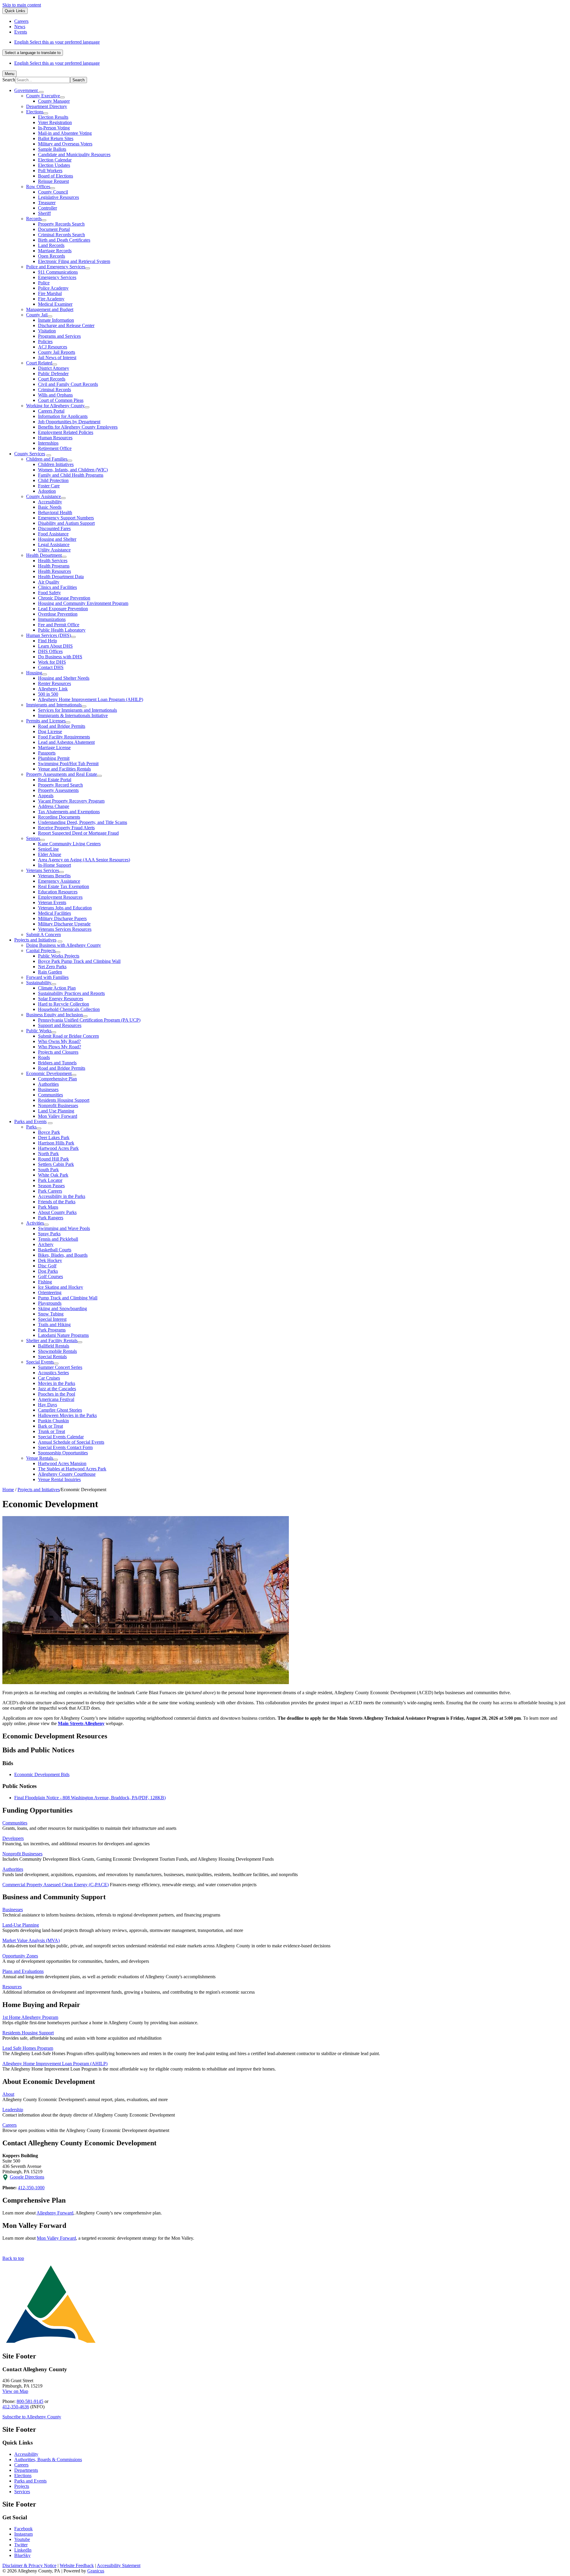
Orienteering (50, 1292)
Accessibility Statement (119, 2565)
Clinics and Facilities (57, 587)
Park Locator (50, 1180)
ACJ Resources (53, 347)
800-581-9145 (30, 2401)
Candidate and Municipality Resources (74, 154)
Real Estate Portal (55, 780)
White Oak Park (53, 1175)
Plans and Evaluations (23, 1971)
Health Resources (54, 571)
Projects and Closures (58, 1052)
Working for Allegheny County (55, 406)
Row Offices (38, 187)
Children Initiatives (56, 464)
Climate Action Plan (57, 988)
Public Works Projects (59, 956)
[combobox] (33, 53)
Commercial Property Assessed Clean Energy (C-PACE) (56, 1885)
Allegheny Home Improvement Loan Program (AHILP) (91, 699)
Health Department (44, 555)
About (8, 2094)
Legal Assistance (54, 544)
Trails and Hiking (54, 1325)
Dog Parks (48, 1271)
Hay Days (47, 1405)
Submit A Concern (43, 935)
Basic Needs (50, 507)
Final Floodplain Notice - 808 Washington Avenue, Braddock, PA (90, 1798)
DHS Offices (50, 651)
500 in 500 (48, 694)
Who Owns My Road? (59, 1041)
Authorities (48, 1084)
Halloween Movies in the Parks (67, 1415)
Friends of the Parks (57, 1202)
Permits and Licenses (46, 721)
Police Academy (53, 288)
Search (9, 80)
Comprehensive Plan (57, 1079)
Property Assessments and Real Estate (62, 774)
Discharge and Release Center (66, 325)
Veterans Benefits (54, 876)
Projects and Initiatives (35, 940)
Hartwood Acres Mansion (62, 1463)
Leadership (13, 2110)
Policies (45, 341)
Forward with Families (47, 977)
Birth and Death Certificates (64, 240)
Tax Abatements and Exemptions (69, 812)
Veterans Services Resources (65, 929)
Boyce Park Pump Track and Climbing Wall (79, 961)
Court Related (39, 363)
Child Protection (53, 480)
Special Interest (52, 1319)
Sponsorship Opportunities (63, 1453)
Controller (47, 208)
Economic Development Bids (42, 1774)
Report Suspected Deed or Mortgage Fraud (78, 833)
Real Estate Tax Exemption (64, 886)
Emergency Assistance (59, 881)
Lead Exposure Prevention (63, 609)
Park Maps (48, 1207)
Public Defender (53, 374)
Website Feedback (77, 2565)
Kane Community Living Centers (69, 844)
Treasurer (47, 203)
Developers (13, 1838)
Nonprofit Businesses (58, 1105)
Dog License (50, 731)
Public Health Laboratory (62, 630)
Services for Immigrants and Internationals (77, 710)
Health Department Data (61, 577)
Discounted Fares (54, 528)
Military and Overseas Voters (65, 144)
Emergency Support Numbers (66, 518)
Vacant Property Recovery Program (71, 801)
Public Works (39, 1031)
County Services (30, 454)
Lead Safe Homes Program (28, 2048)
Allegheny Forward (55, 2213)
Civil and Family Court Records (68, 384)
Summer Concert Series (60, 1367)
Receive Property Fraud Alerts (66, 828)
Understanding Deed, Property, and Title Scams (83, 822)
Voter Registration (55, 122)
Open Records (52, 256)
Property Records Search (61, 224)
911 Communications (58, 272)
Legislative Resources (58, 197)
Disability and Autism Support (66, 523)
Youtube (22, 2539)
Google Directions (27, 2177)
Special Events (40, 1362)
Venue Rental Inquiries (59, 1479)
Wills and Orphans (55, 395)
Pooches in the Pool (57, 1394)
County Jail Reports (57, 352)
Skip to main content (22, 5)
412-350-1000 (31, 2188)
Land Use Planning (56, 1111)
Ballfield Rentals (54, 1346)
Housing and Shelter (57, 539)
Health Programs (54, 566)
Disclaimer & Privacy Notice (29, 2565)
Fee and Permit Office (59, 625)
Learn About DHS (55, 646)
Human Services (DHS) (49, 635)
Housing (34, 673)
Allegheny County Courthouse (67, 1474)
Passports (47, 753)
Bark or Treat (50, 1426)
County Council (53, 192)
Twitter (21, 2545)
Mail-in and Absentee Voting (65, 133)
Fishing (45, 1282)
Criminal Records (54, 390)
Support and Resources (60, 1025)
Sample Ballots (52, 149)
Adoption (47, 491)
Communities (50, 1095)
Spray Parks (49, 1234)
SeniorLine (48, 849)
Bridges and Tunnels (57, 1063)
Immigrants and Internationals (54, 705)
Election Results (53, 117)
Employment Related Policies (66, 432)
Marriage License (54, 748)
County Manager (54, 101)
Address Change (54, 806)
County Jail (37, 315)
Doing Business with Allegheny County (64, 945)
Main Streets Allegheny (81, 1723)
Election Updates (54, 165)
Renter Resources (54, 683)
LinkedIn (23, 2550)
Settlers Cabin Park (56, 1164)
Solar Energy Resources (61, 999)
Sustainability (39, 983)
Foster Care (49, 486)
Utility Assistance (54, 550)
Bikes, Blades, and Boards (63, 1255)
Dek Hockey (50, 1260)
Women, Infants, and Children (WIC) (73, 470)
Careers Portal (51, 411)
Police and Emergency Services (56, 267)
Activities (35, 1223)
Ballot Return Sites (56, 138)
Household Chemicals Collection (69, 1009)
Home (8, 1490)
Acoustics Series (53, 1373)
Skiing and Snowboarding (62, 1308)
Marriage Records (55, 251)
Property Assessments (58, 790)
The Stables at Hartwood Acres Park (72, 1469)
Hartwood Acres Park (58, 1148)
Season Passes (51, 1186)
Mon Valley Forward (58, 1116)
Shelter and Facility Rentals (52, 1341)
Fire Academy (51, 299)
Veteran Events (52, 902)
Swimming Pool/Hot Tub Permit (68, 764)
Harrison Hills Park (56, 1143)
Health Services (53, 561)
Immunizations (52, 619)
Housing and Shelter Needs (64, 678)
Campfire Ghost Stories (60, 1410)
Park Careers (50, 1191)
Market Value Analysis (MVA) (31, 1940)
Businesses (48, 1089)
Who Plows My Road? (60, 1047)
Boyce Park (49, 1132)
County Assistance (43, 496)
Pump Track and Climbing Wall (68, 1298)
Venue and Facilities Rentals (64, 769)
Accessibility (50, 502)
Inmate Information (56, 320)
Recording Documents (59, 817)
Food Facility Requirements (64, 737)
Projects (22, 2486)
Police (44, 283)
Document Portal (54, 229)
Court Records (52, 379)
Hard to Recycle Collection (64, 1004)
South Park (48, 1170)
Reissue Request (53, 181)
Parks (31, 1127)
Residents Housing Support (64, 1100)
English (57, 42)
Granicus (96, 2571)
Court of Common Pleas (61, 400)
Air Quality (49, 582)
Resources (12, 1987)
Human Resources (55, 438)
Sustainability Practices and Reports (71, 993)
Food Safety (49, 593)
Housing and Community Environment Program (83, 603)
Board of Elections (56, 176)
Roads (44, 1057)
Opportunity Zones (20, 1956)
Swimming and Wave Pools (64, 1228)
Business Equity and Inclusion (54, 1015)
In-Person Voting (54, 128)
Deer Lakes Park (54, 1138)
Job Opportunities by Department (69, 422)
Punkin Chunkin (53, 1421)
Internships (48, 443)
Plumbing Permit (54, 758)
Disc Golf (47, 1266)
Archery (46, 1244)
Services (22, 2492)
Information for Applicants (63, 416)
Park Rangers (51, 1218)
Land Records (51, 245)
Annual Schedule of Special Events (71, 1442)
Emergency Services (57, 277)
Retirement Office (55, 448)
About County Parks (57, 1212)
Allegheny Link (53, 689)
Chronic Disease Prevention (64, 598)
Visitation (47, 331)
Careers (9, 2125)
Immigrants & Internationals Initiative (73, 715)
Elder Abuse (50, 854)
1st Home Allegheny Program (30, 2017)
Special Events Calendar (61, 1437)
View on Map (15, 2391)
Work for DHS (52, 662)
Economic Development (49, 1073)
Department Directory (47, 106)
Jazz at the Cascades (57, 1389)
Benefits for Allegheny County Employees (78, 427)
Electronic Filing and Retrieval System (74, 261)
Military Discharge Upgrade (64, 924)
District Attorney (54, 368)
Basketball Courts (55, 1250)
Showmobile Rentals (57, 1351)
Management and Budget (50, 309)
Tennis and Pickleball (58, 1239)
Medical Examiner (55, 304)
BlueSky (22, 2555)
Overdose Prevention (58, 614)
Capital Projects (41, 951)
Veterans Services (43, 870)
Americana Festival (56, 1399)
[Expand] (41, 92)
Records (34, 219)
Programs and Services (59, 336)
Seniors (33, 838)
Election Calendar (55, 160)
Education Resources (58, 892)
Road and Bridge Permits (62, 726)
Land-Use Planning (21, 1925)
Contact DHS (51, 667)
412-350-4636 (16, 2407)
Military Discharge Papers (62, 918)
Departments (26, 2470)
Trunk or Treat (52, 1431)
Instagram (23, 2534)
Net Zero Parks (52, 967)
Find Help (47, 641)
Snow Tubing (51, 1314)
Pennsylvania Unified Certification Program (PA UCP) (89, 1020)
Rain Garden (50, 972)
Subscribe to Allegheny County (32, 2417)
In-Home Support (54, 865)
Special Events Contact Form (65, 1447)
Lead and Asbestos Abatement (66, 742)
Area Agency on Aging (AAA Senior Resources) (84, 860)
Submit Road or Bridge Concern (68, 1036)
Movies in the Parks (57, 1383)
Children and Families (47, 459)
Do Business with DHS (60, 657)
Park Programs (52, 1330)
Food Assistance (53, 534)
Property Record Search (60, 785)
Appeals (46, 796)
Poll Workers (50, 171)
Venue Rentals (40, 1458)
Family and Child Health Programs (71, 475)
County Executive (43, 96)
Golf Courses (50, 1276)
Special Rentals (52, 1357)
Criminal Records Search (61, 235)
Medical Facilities (54, 913)
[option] (291, 42)
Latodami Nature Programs (63, 1335)
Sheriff (44, 213)
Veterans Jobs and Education (65, 908)
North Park (48, 1154)
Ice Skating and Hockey (61, 1287)
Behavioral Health (55, 512)
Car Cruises (49, 1378)
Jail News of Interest (57, 358)
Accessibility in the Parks (62, 1196)
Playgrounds (50, 1303)
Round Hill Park (53, 1159)
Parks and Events (30, 1121)
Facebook (23, 2529)
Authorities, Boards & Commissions (48, 2460)
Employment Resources (60, 897)
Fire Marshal (50, 293)
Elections (35, 112)
